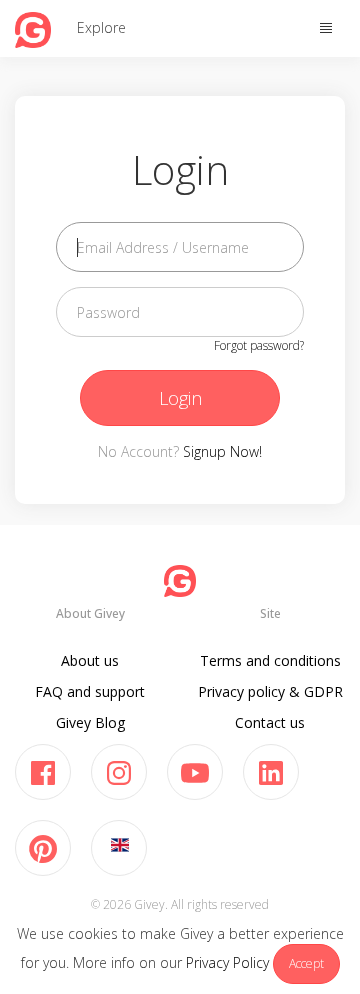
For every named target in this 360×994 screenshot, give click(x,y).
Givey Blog (90, 722)
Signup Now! (222, 451)
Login (180, 398)
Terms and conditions (270, 660)
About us (90, 660)
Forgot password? (259, 345)
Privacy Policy (227, 962)
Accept (306, 963)
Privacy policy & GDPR (270, 691)
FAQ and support (90, 691)
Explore (101, 27)
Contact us (270, 722)
